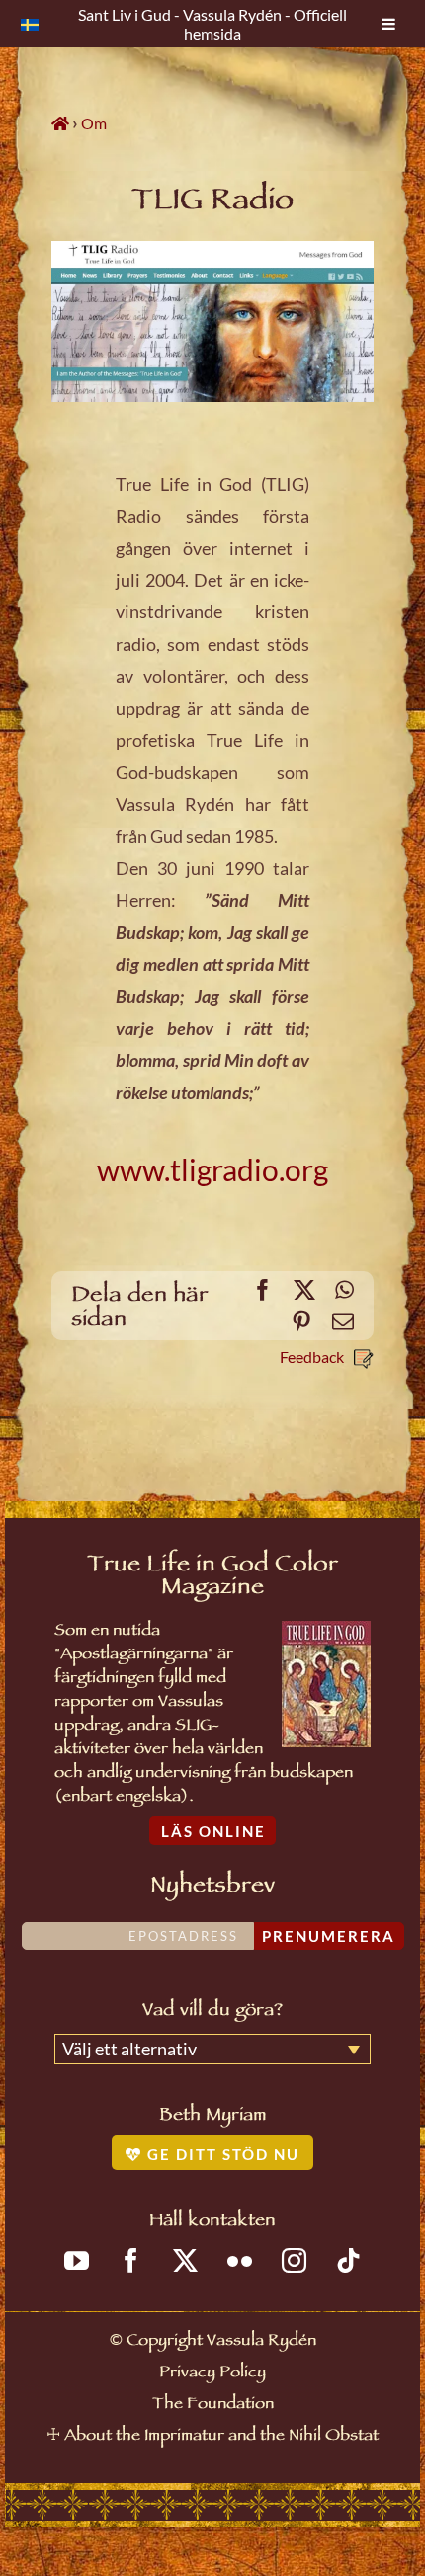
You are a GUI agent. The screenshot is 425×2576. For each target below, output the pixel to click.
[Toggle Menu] (388, 24)
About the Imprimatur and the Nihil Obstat (221, 2437)
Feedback (312, 1357)
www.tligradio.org (212, 1169)
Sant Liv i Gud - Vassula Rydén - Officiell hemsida (212, 24)
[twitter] (185, 2260)
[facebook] (131, 2260)
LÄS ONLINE (213, 1831)
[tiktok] (348, 2260)
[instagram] (294, 2260)
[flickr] (240, 2260)
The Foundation (213, 2406)
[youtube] (77, 2260)
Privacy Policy (212, 2374)
